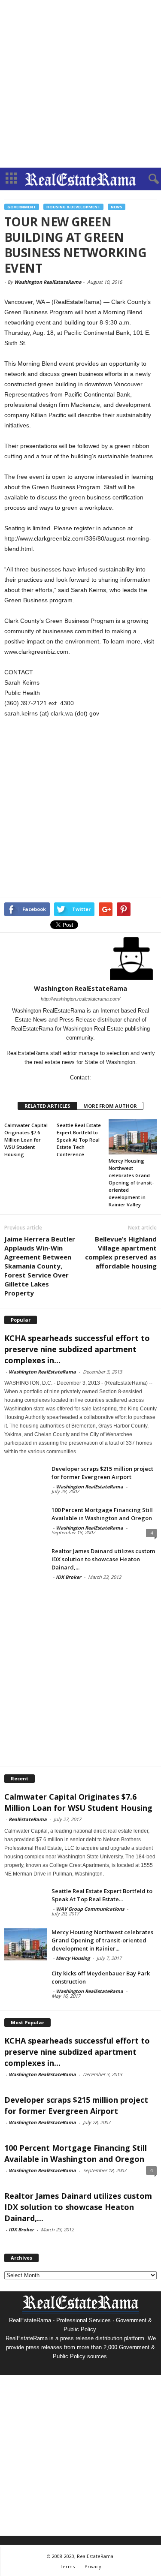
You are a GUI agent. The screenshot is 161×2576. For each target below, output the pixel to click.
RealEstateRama (28, 1819)
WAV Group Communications (90, 1909)
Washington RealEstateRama (48, 282)
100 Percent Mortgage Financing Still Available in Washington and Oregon (102, 1514)
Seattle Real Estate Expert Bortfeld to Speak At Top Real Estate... (102, 1895)
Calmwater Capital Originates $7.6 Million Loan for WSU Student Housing (26, 1140)
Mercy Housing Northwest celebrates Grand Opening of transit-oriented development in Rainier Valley (131, 1183)
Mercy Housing (73, 1958)
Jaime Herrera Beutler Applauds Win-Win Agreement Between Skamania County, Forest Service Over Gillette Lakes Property (40, 1266)
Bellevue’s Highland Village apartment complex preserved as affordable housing (121, 1252)
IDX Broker (68, 1577)
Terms (67, 2566)
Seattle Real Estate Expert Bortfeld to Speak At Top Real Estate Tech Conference (79, 1140)
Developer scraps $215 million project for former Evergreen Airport (102, 1473)
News (117, 207)
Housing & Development (73, 207)
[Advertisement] (80, 84)
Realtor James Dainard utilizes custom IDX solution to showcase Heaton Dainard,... (103, 1559)
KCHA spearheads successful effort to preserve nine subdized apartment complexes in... (77, 1349)
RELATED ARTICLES (47, 1106)
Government (22, 207)
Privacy (93, 2566)
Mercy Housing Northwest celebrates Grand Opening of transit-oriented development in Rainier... (102, 1940)
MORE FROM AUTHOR (110, 1106)
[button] (148, 179)
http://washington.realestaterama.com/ (80, 999)
